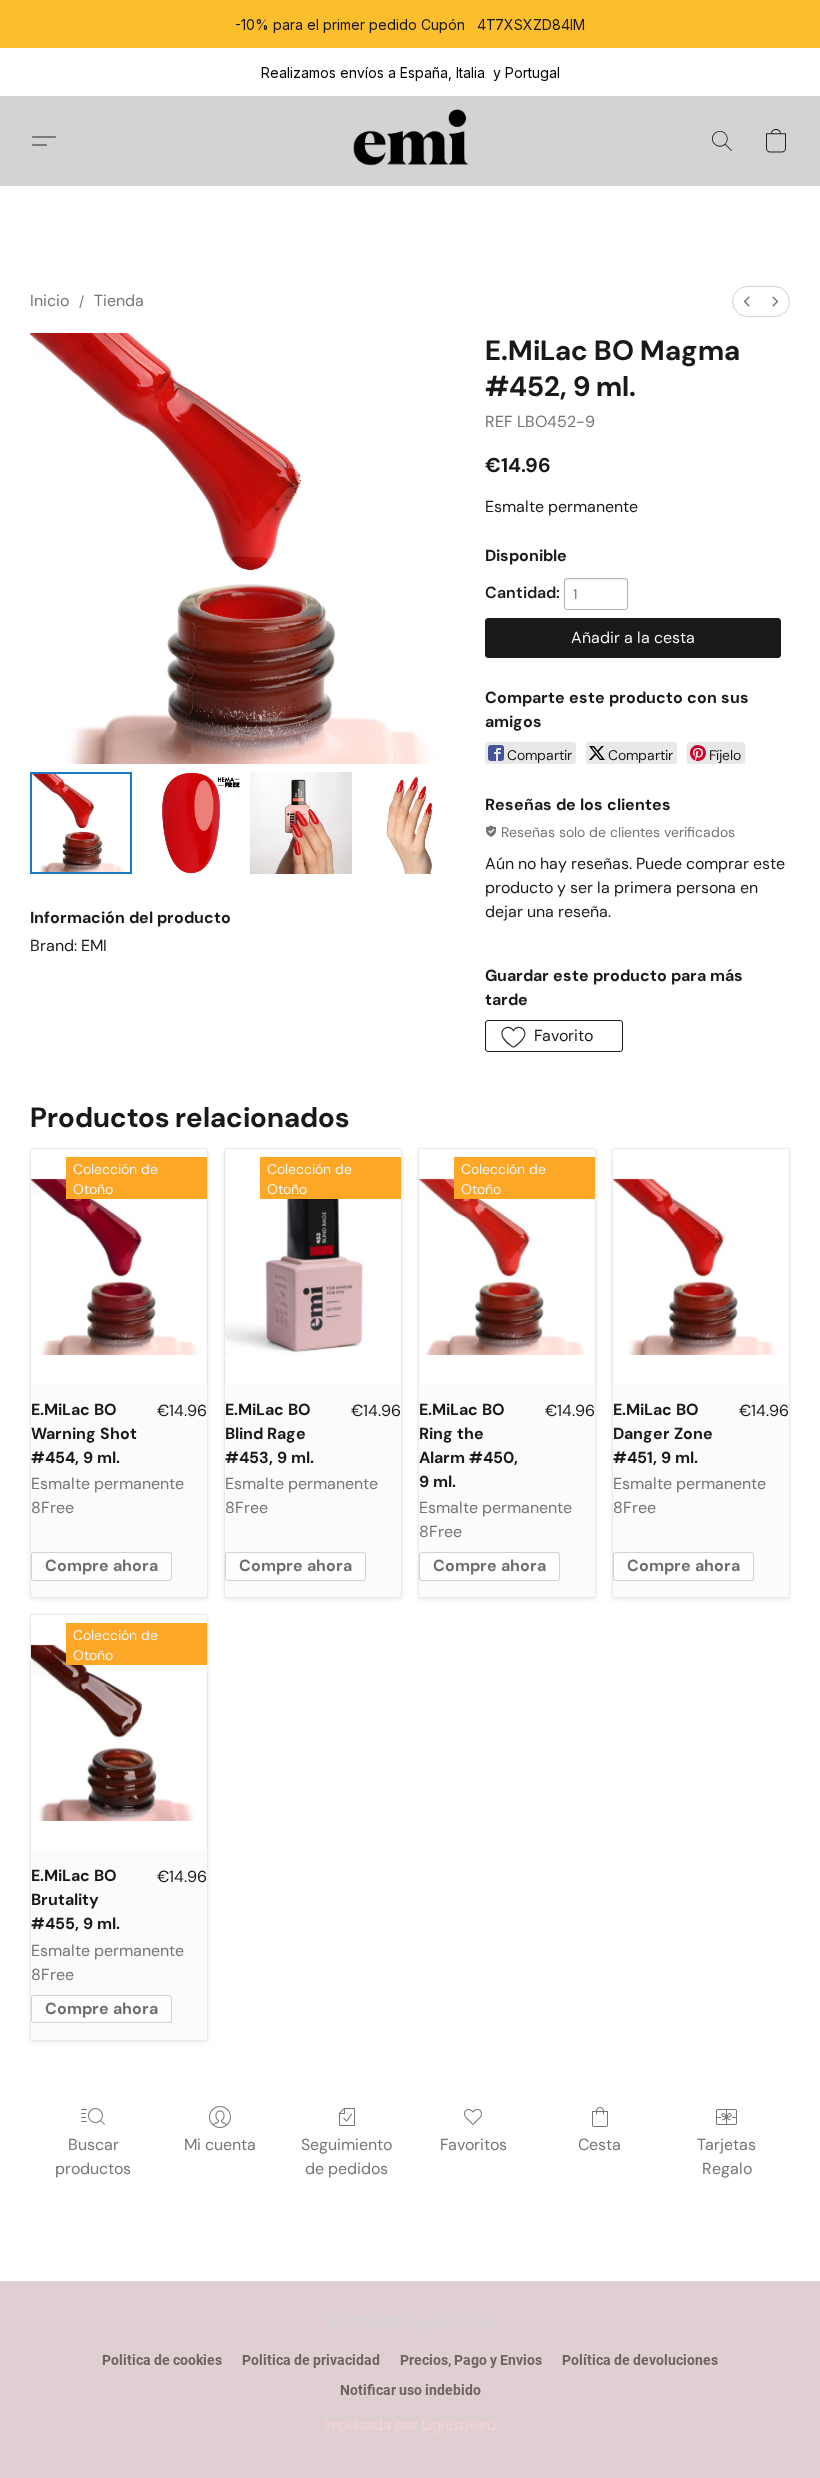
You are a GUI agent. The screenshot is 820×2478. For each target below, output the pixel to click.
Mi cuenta (220, 2144)
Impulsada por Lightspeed (410, 2424)
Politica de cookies (162, 2360)
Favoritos (473, 2144)
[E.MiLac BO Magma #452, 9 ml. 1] (191, 823)
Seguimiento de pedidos (346, 2156)
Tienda (119, 300)
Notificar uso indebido (410, 2390)
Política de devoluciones (640, 2360)
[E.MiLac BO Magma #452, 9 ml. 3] (411, 823)
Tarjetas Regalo (726, 2156)
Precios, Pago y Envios (471, 2360)
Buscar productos (93, 2156)
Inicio (49, 300)
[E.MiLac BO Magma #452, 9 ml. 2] (301, 823)
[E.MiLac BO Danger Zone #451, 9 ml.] (701, 1266)
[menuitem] (747, 301)
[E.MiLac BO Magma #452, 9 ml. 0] (81, 823)
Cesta (599, 2144)
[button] (410, 141)
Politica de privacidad (311, 2360)
